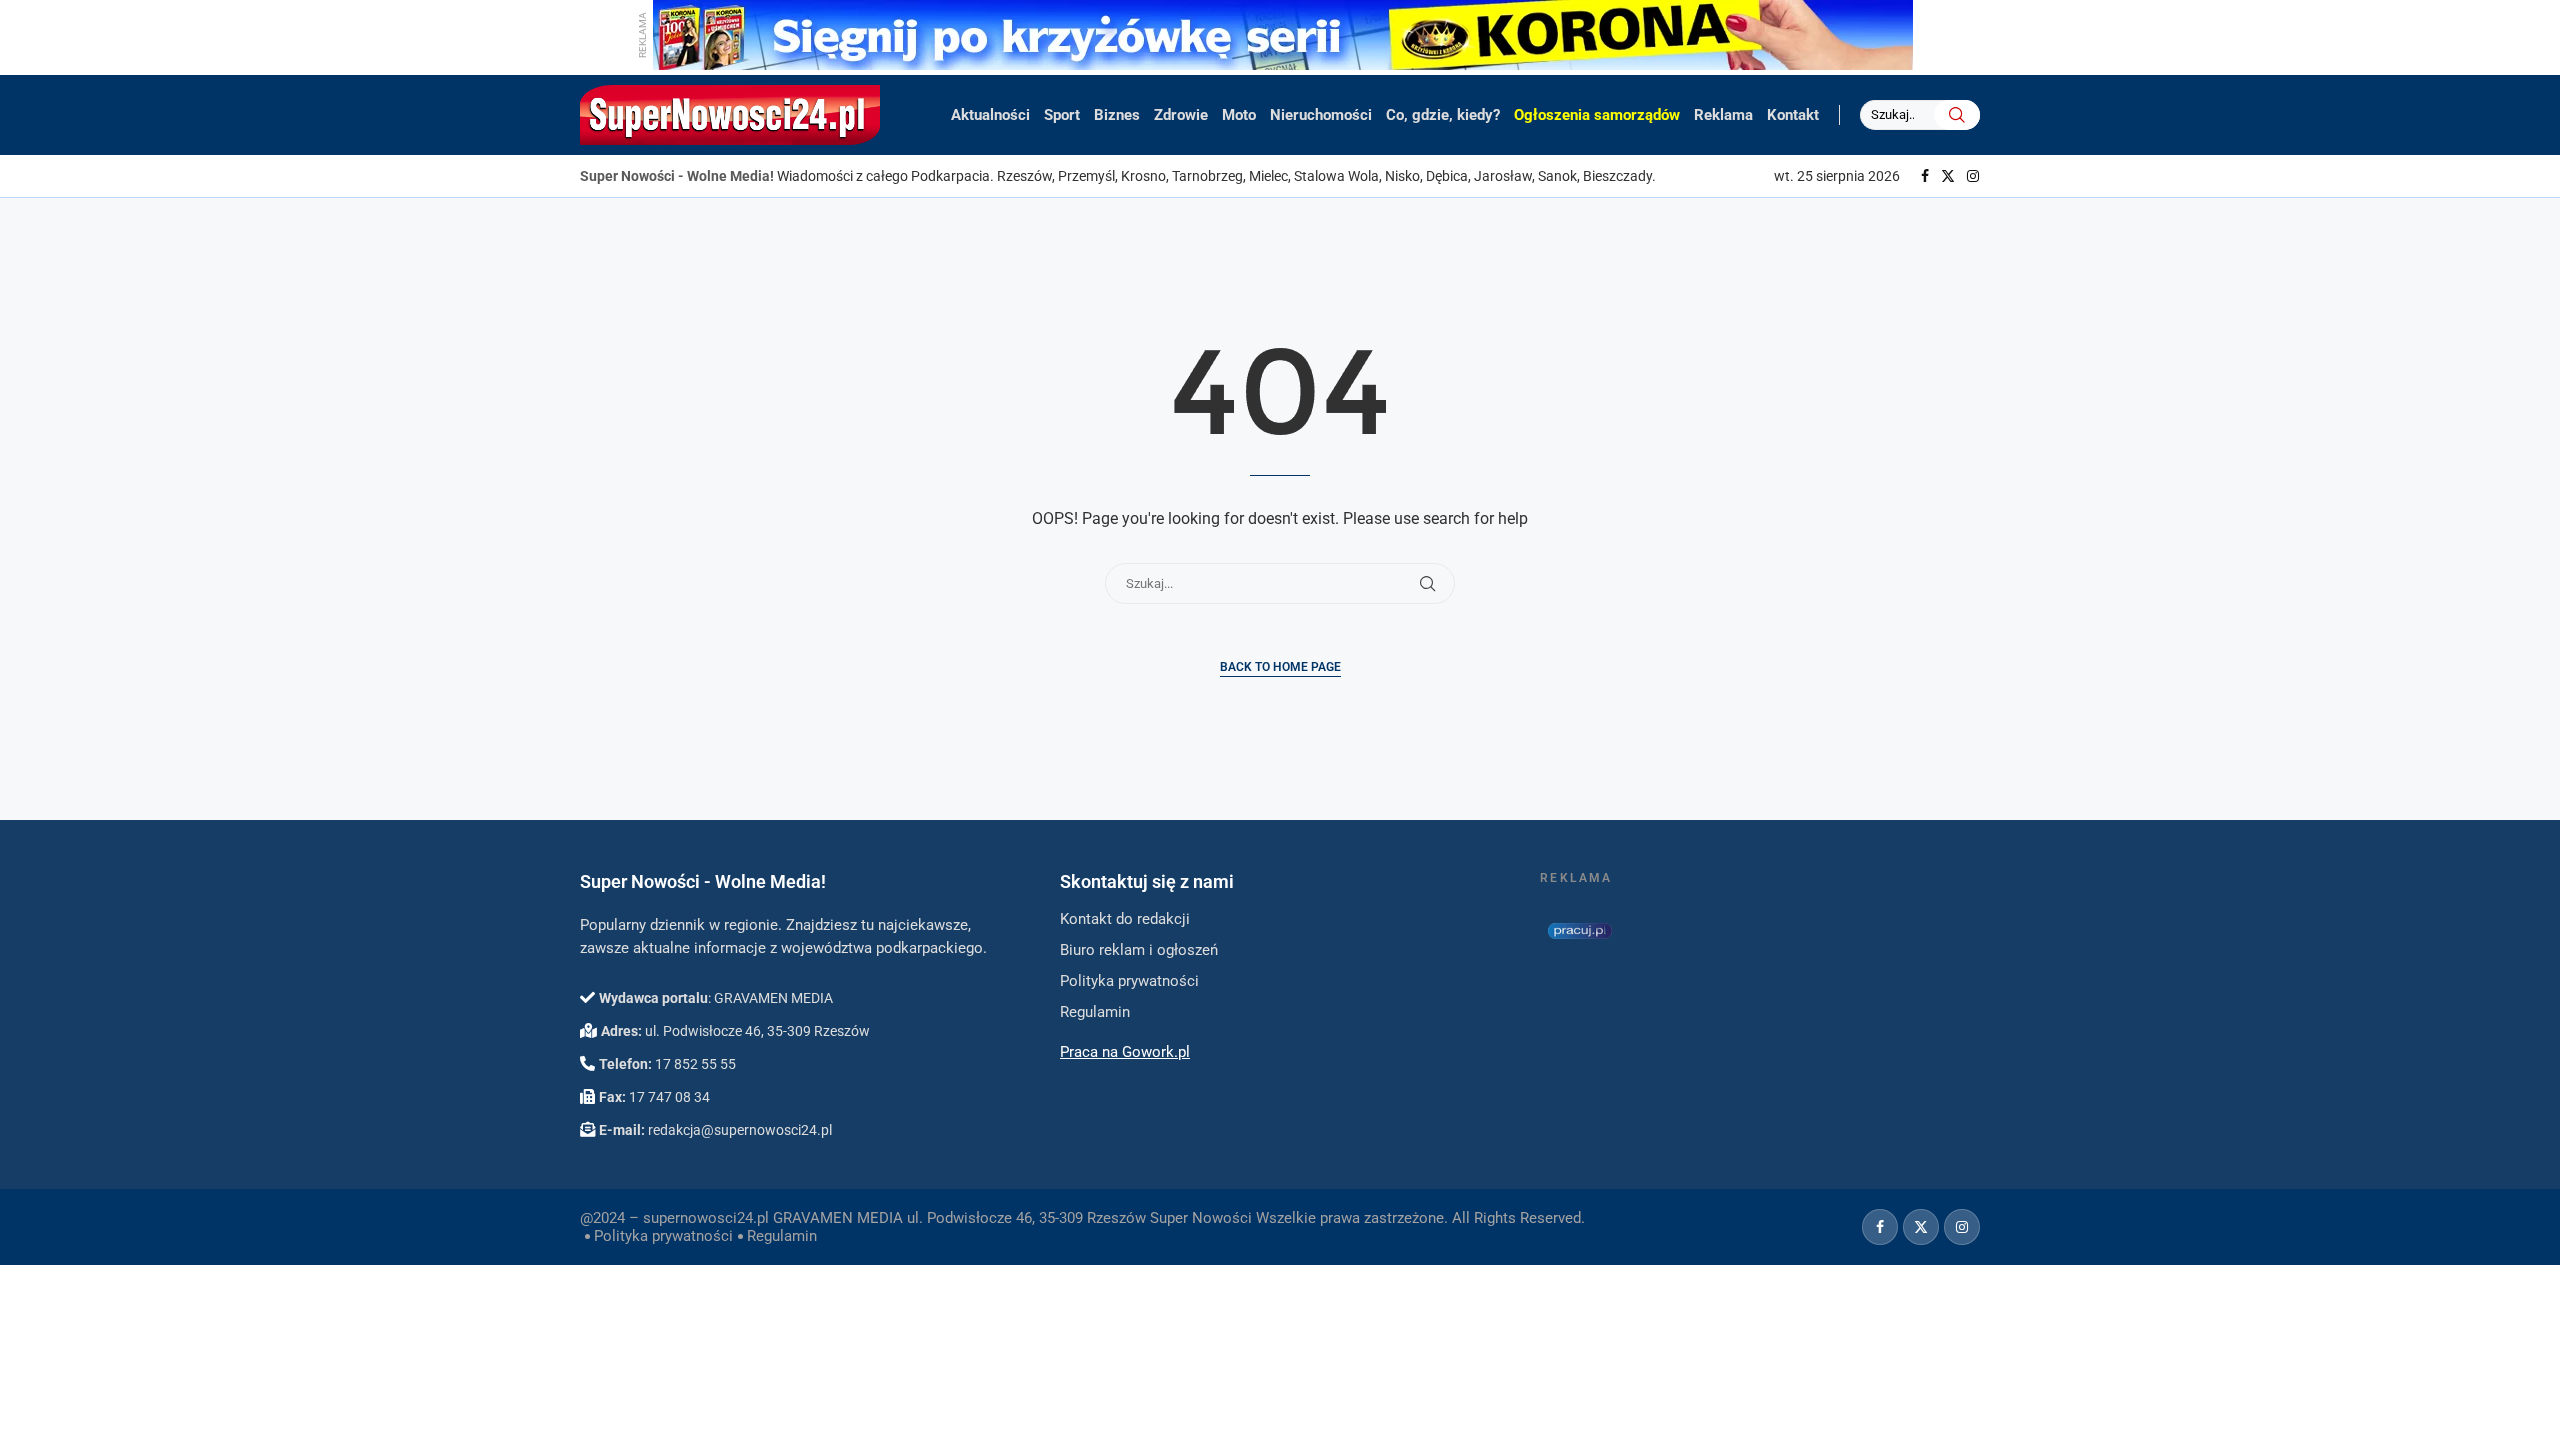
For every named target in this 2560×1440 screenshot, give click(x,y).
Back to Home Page (1280, 667)
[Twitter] (1948, 176)
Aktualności (990, 115)
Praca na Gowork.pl (1125, 1052)
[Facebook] (1925, 176)
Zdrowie (1181, 115)
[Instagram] (1973, 176)
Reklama (1723, 115)
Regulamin (782, 1236)
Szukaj (1957, 115)
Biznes (1117, 115)
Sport (1062, 115)
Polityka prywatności (663, 1236)
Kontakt (1793, 115)
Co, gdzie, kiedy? (1443, 115)
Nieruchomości (1321, 115)
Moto (1239, 115)
